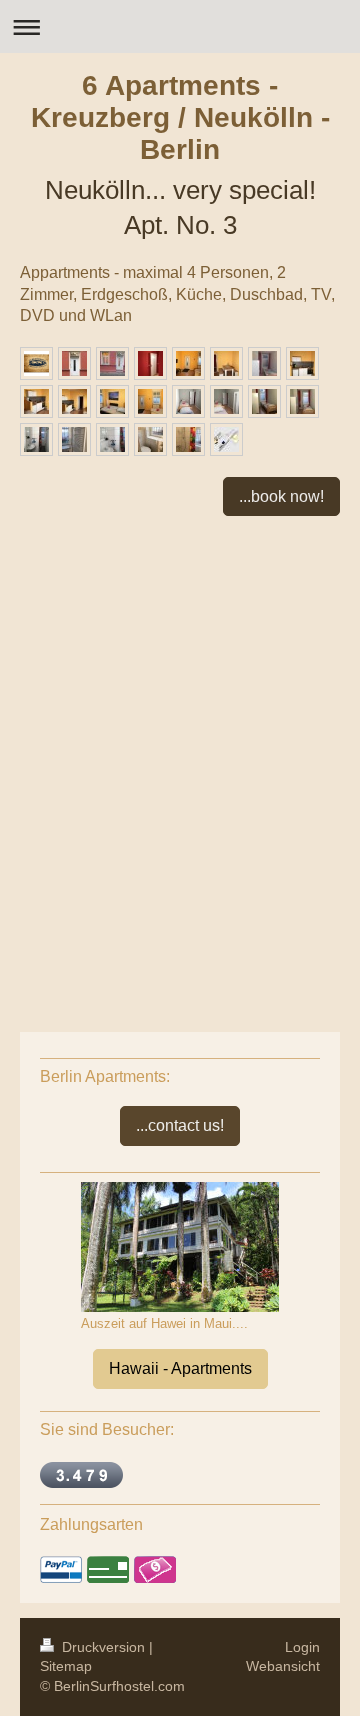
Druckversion (103, 1647)
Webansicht (283, 1666)
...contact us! (180, 1125)
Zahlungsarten (91, 1524)
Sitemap (66, 1666)
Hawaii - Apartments (180, 1368)
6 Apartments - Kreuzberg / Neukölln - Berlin (180, 117)
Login (302, 1647)
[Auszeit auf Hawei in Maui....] (180, 1247)
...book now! (281, 496)
